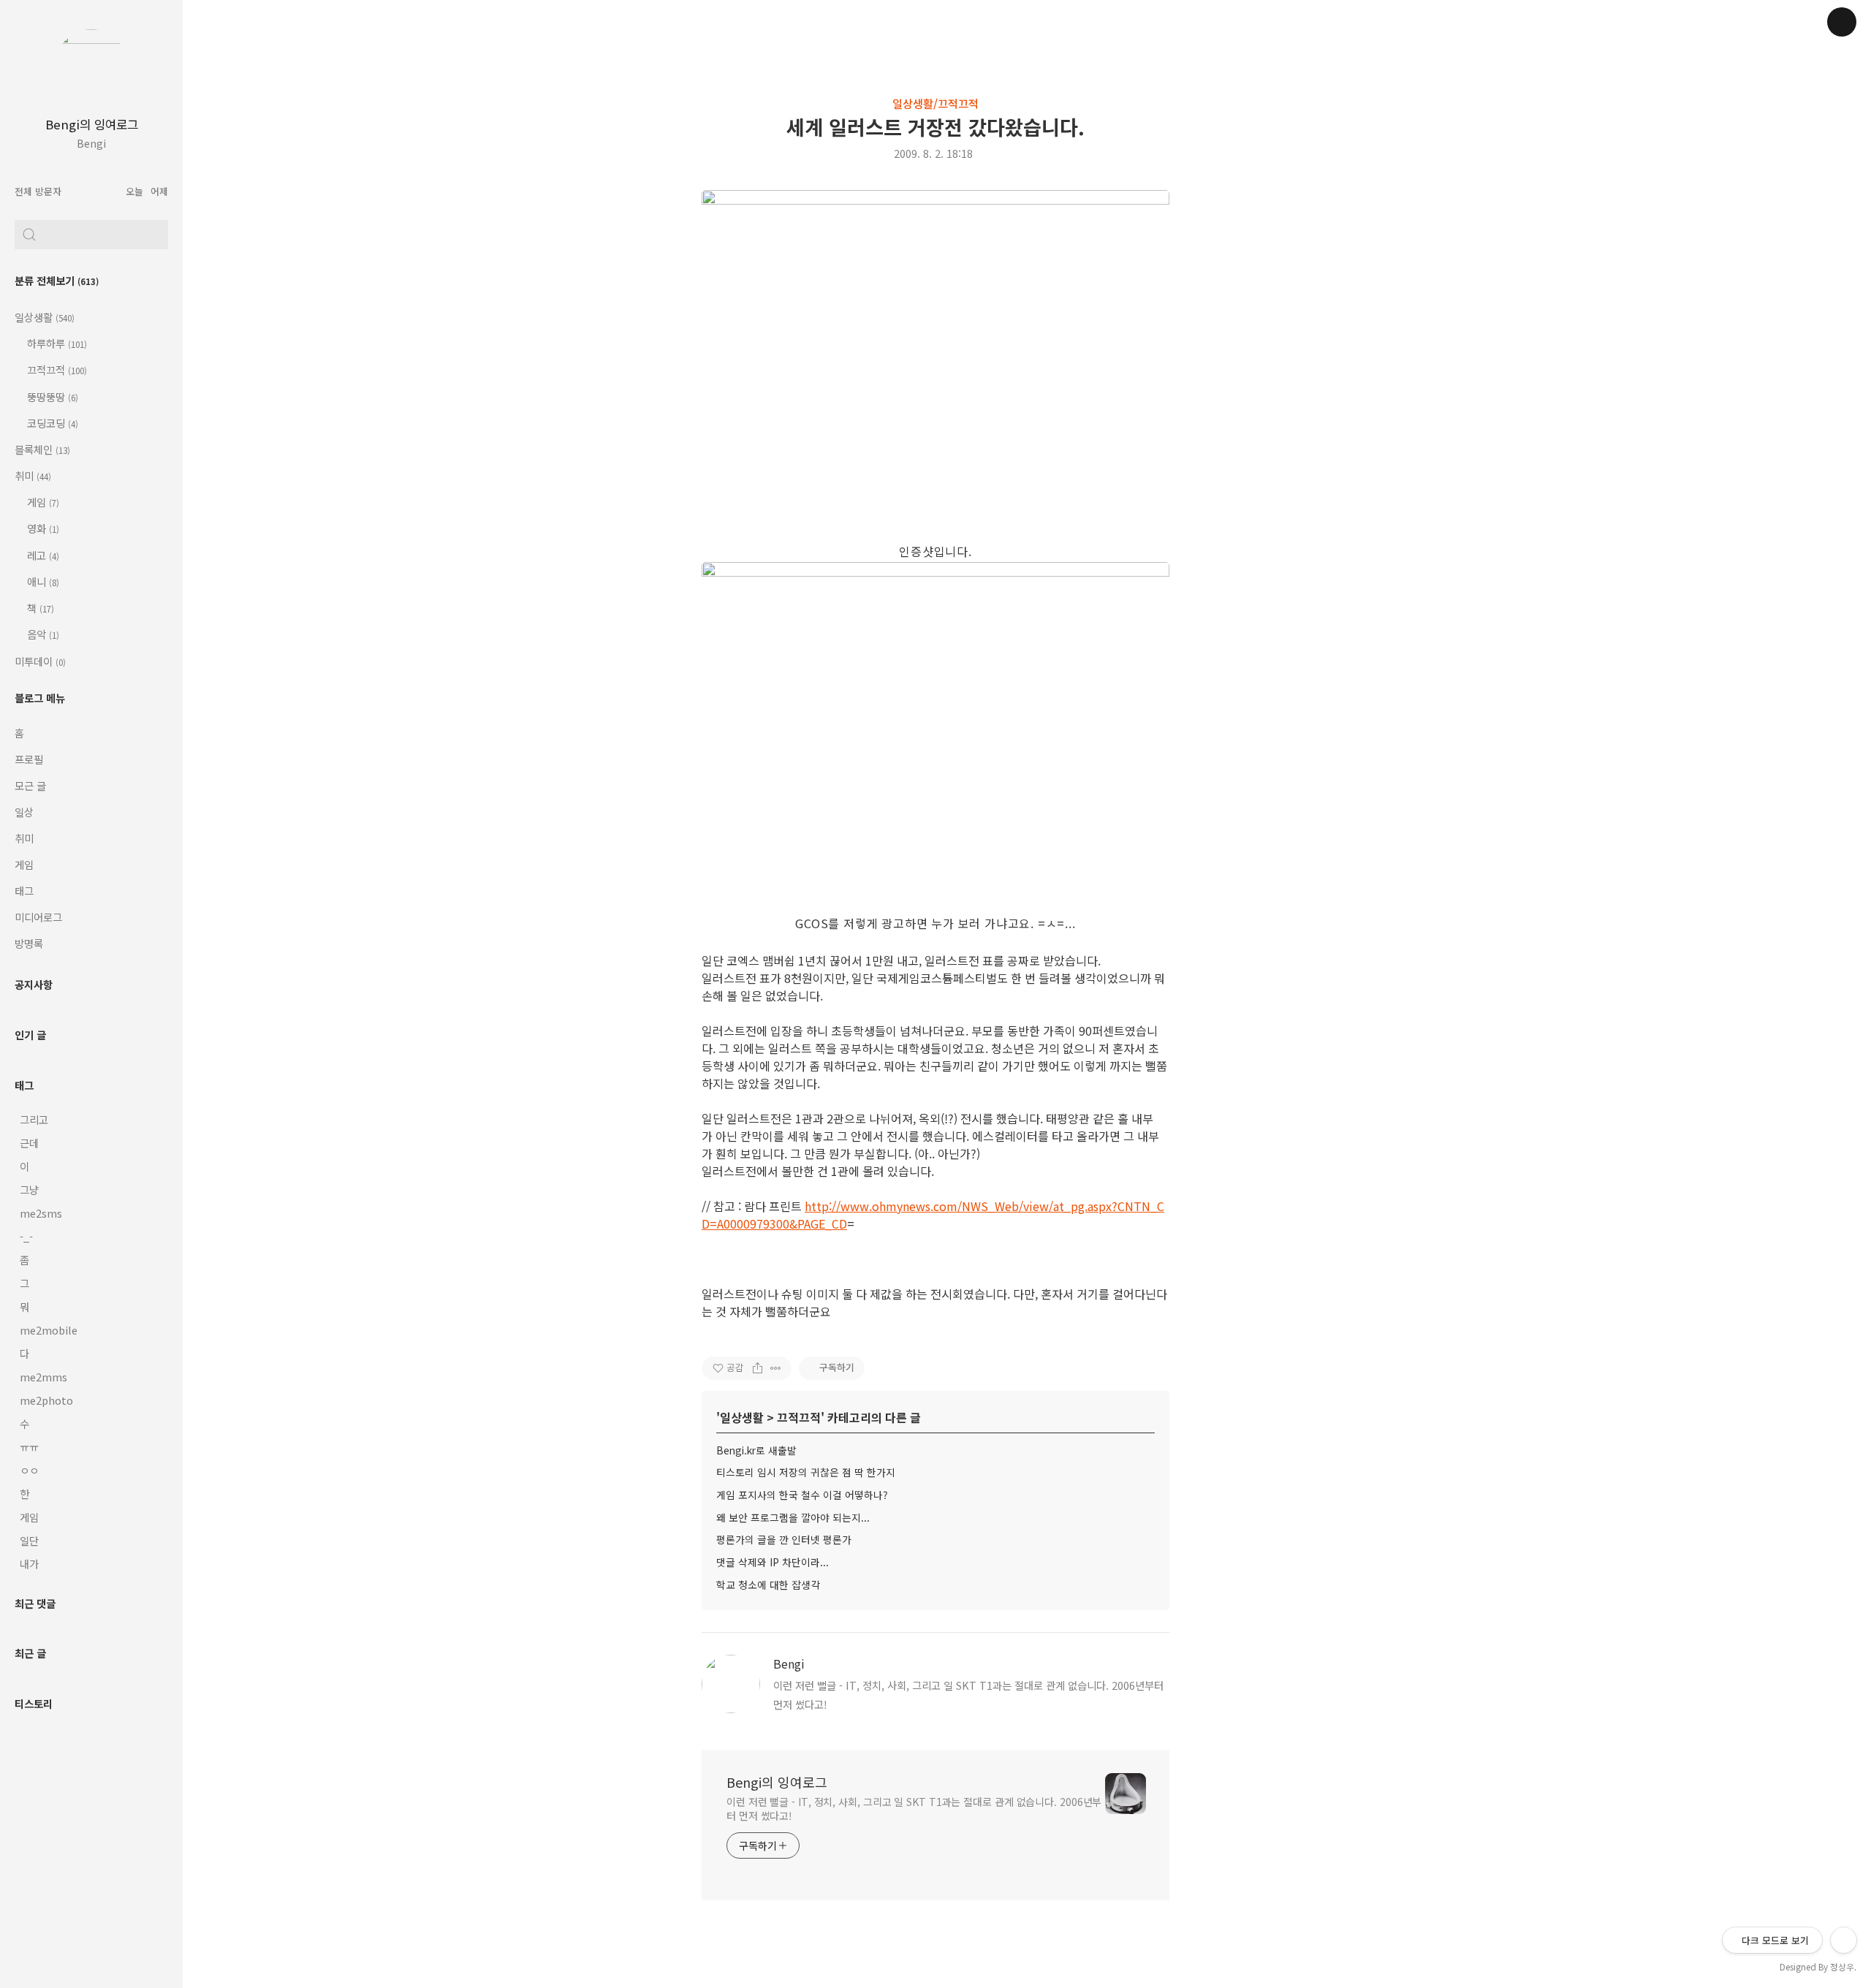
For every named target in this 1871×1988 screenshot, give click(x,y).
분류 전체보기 (57, 280)
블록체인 (42, 449)
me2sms (41, 1213)
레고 (42, 555)
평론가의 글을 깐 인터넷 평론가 (784, 1539)
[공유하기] (758, 1368)
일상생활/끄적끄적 (935, 103)
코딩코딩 (52, 423)
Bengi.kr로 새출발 (756, 1450)
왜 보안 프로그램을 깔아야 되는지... (793, 1517)
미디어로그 (38, 917)
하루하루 (56, 343)
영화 (42, 528)
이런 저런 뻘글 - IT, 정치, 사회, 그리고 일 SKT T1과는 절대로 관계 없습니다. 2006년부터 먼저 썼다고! (914, 1809)
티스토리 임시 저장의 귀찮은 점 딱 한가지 (806, 1472)
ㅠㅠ (29, 1447)
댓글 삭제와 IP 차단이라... (773, 1562)
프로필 (29, 759)
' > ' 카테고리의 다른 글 (819, 1417)
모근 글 (30, 785)
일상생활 (45, 317)
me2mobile (49, 1330)
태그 (24, 891)
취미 (33, 475)
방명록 (29, 943)
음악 (42, 634)
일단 (29, 1540)
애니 (42, 581)
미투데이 (40, 661)
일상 (24, 812)
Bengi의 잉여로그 (92, 124)
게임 (42, 502)
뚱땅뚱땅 (52, 397)
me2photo (46, 1400)
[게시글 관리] (776, 1368)
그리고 (34, 1119)
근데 (29, 1143)
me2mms (43, 1377)
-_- (26, 1236)
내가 (29, 1564)
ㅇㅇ (29, 1470)
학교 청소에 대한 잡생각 (768, 1585)
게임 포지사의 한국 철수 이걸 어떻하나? (802, 1495)
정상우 (1842, 1966)
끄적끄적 (56, 369)
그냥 (29, 1190)
